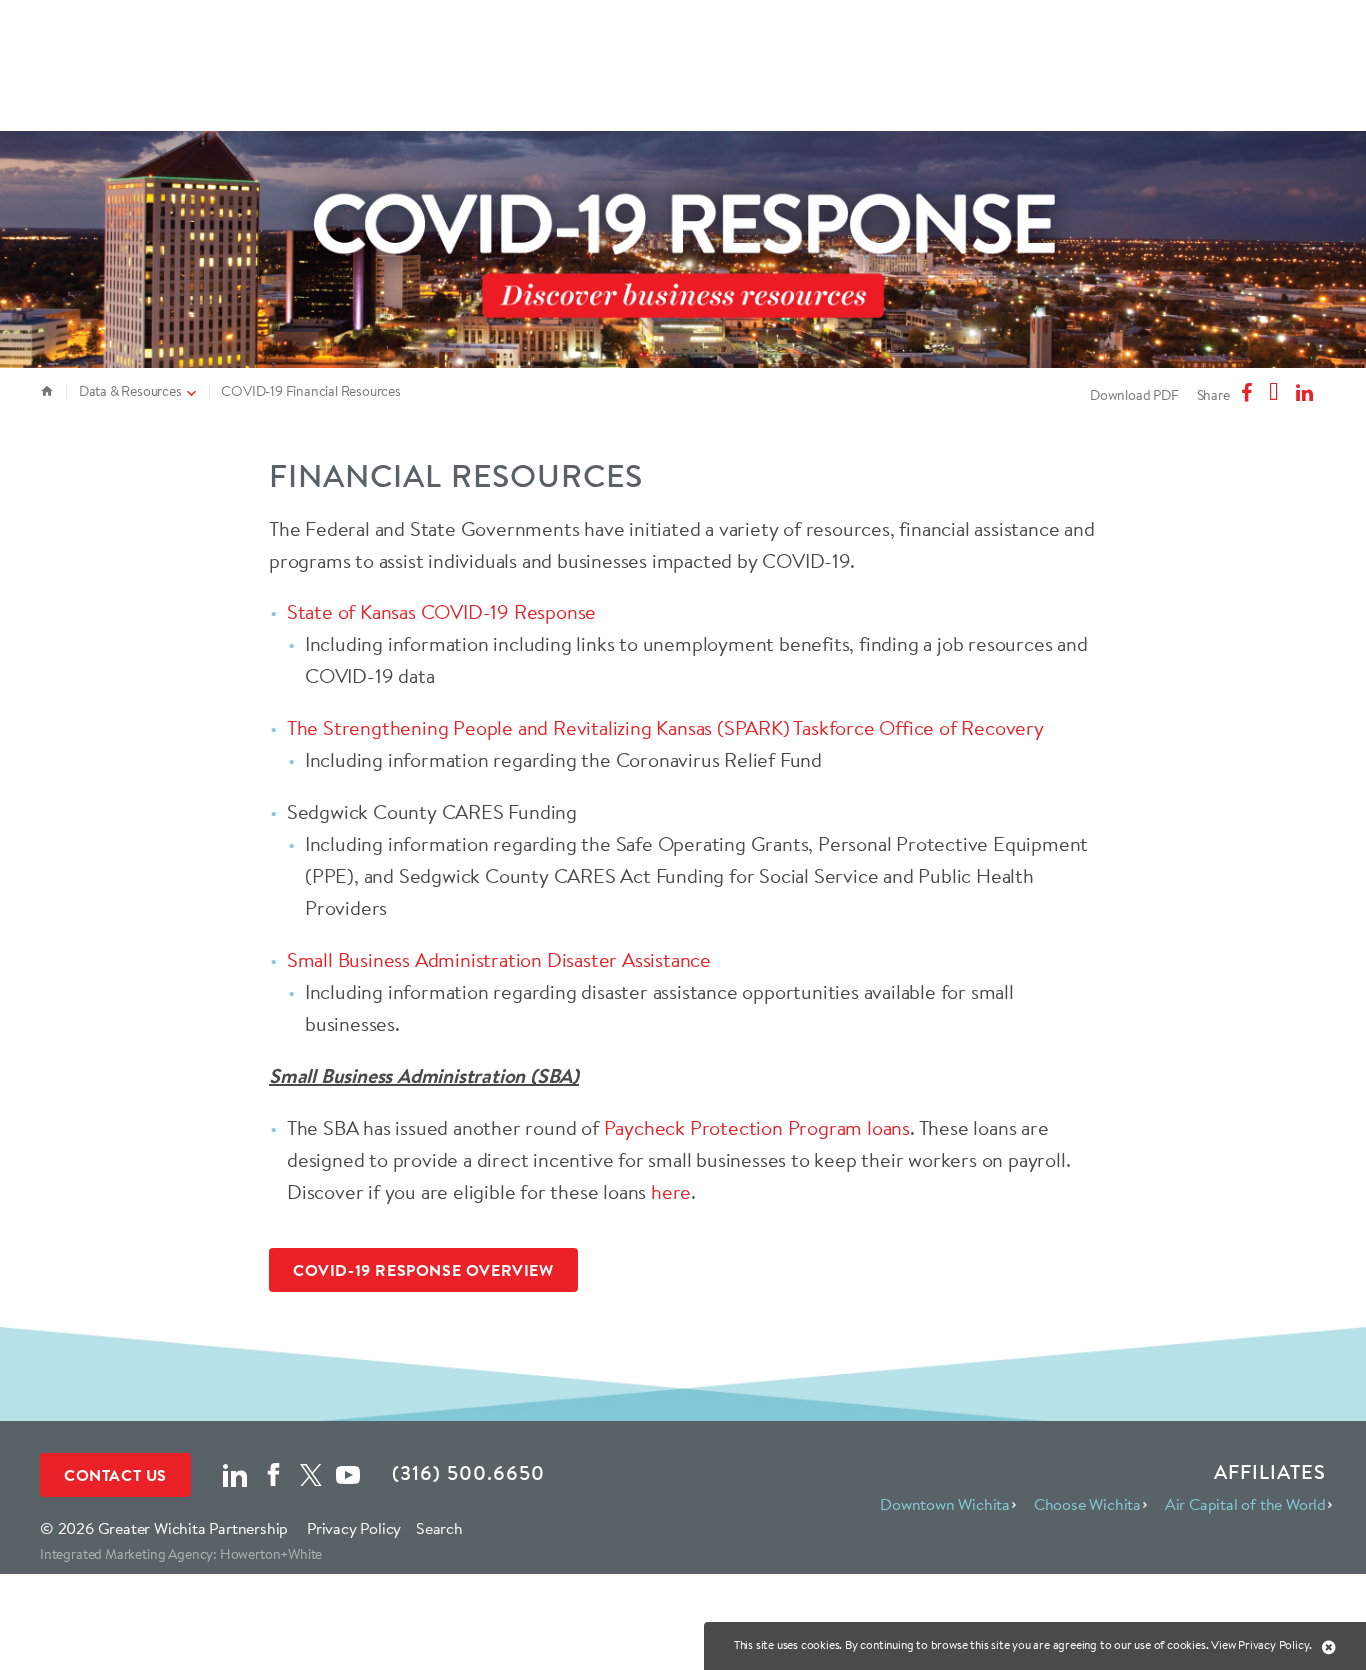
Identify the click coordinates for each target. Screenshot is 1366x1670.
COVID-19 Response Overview (423, 1270)
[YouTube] (348, 1472)
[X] (311, 1472)
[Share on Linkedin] (1307, 393)
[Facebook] (273, 1472)
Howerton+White (271, 1554)
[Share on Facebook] (1249, 393)
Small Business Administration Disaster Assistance (499, 959)
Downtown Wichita (945, 1504)
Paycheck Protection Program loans (757, 1127)
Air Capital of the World (1245, 1504)
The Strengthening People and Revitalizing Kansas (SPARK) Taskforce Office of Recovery (665, 727)
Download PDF (1134, 395)
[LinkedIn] (235, 1472)
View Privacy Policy (1260, 1644)
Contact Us (115, 1475)
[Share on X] (1276, 393)
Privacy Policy (354, 1528)
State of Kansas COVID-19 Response (441, 611)
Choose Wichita (1087, 1504)
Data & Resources (130, 391)
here (671, 1191)
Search (439, 1528)
